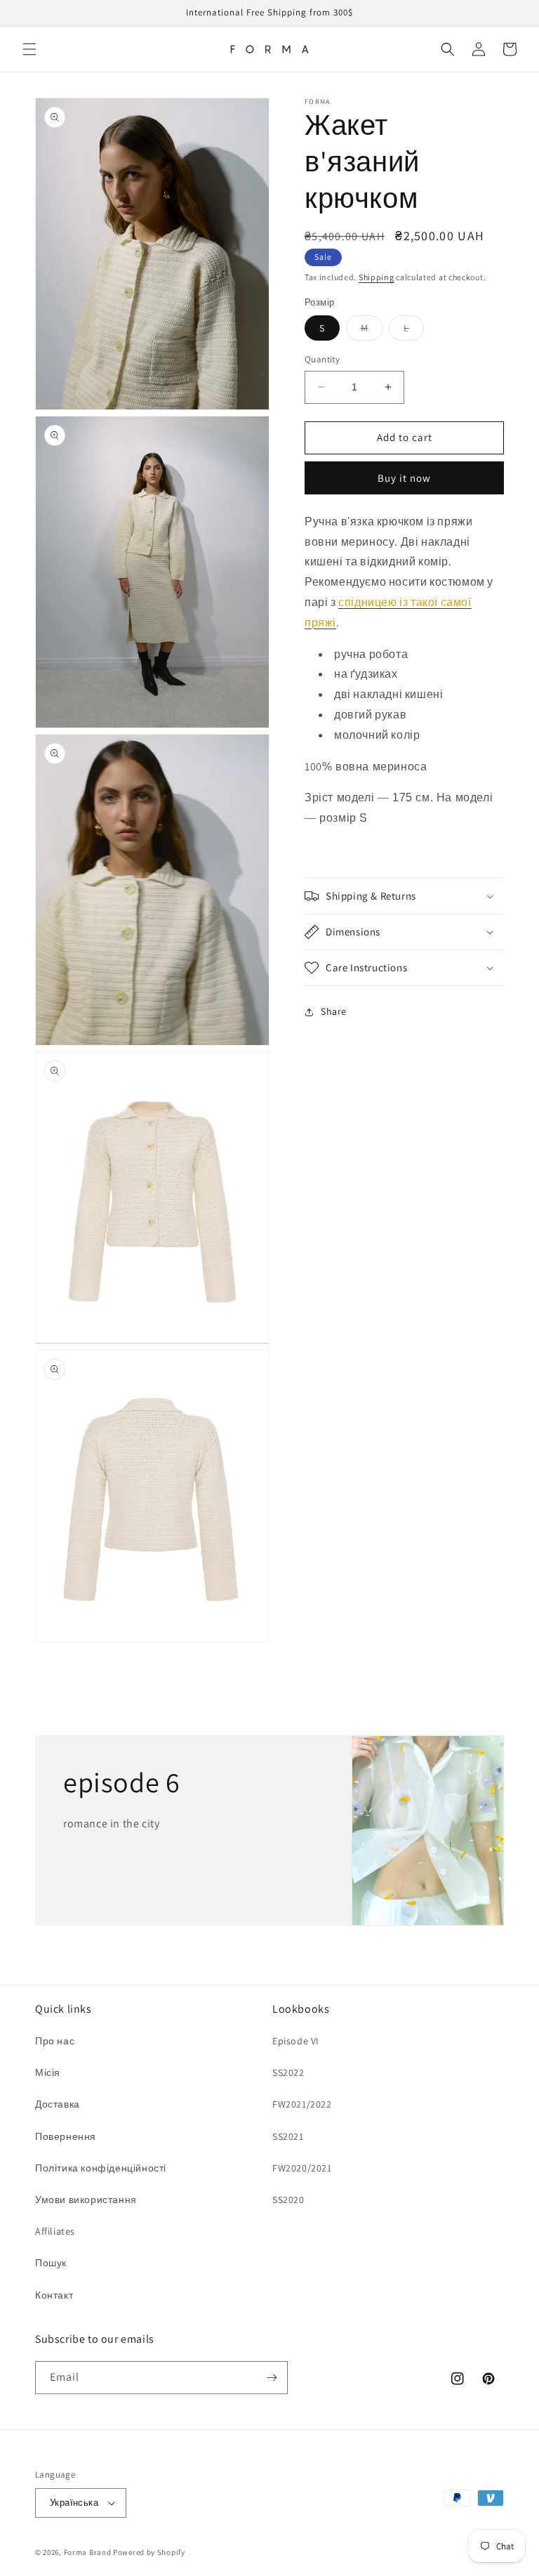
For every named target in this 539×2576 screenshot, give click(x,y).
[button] (29, 49)
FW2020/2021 (302, 2168)
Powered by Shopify (149, 2552)
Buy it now (404, 478)
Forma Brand (88, 2552)
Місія (48, 2072)
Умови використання (86, 2200)
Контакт (54, 2295)
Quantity (322, 359)
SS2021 (288, 2136)
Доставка (58, 2104)
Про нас (55, 2041)
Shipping (377, 277)
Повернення (66, 2136)
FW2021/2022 (302, 2104)
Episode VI (296, 2041)
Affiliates (55, 2231)
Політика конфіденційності (101, 2168)
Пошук (51, 2263)
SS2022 (288, 2072)
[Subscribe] (272, 2378)
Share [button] (334, 1011)
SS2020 (288, 2200)
